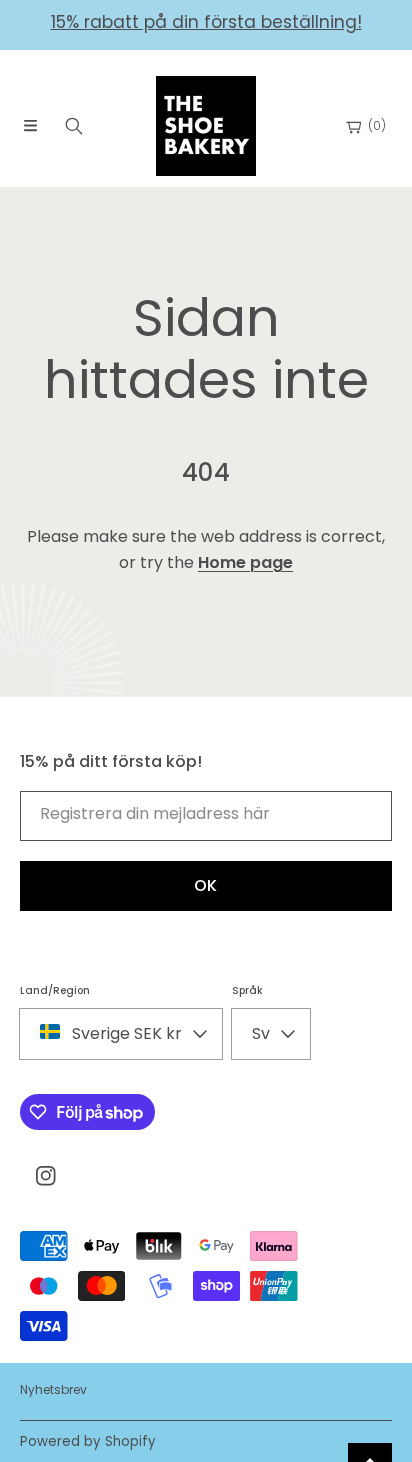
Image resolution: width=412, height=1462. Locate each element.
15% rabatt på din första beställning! (206, 22)
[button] (30, 126)
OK (206, 885)
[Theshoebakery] (206, 126)
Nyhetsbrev (53, 1389)
